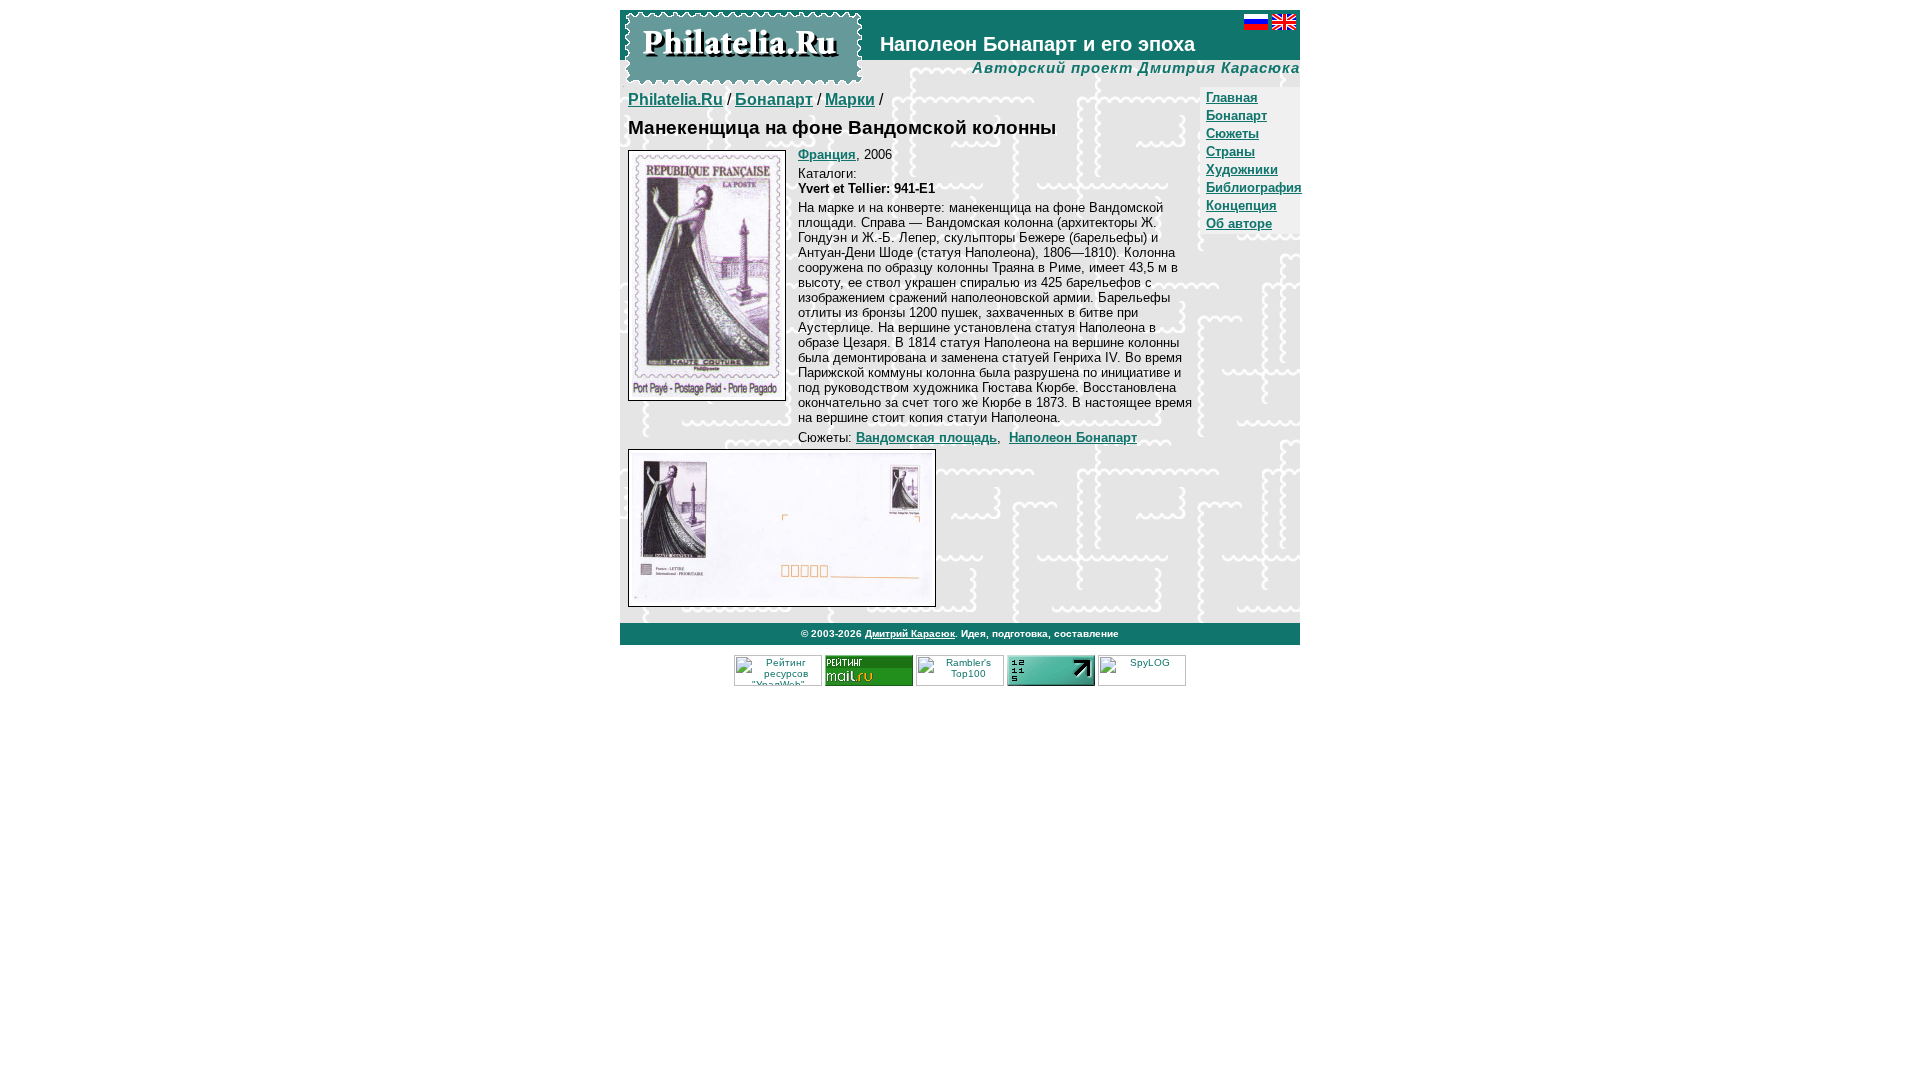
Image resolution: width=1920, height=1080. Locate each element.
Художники (1242, 169)
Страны (1230, 151)
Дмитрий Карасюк (910, 633)
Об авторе (1239, 223)
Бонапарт (1236, 115)
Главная (1232, 97)
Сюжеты (1232, 133)
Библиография (1254, 187)
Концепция (1241, 205)
